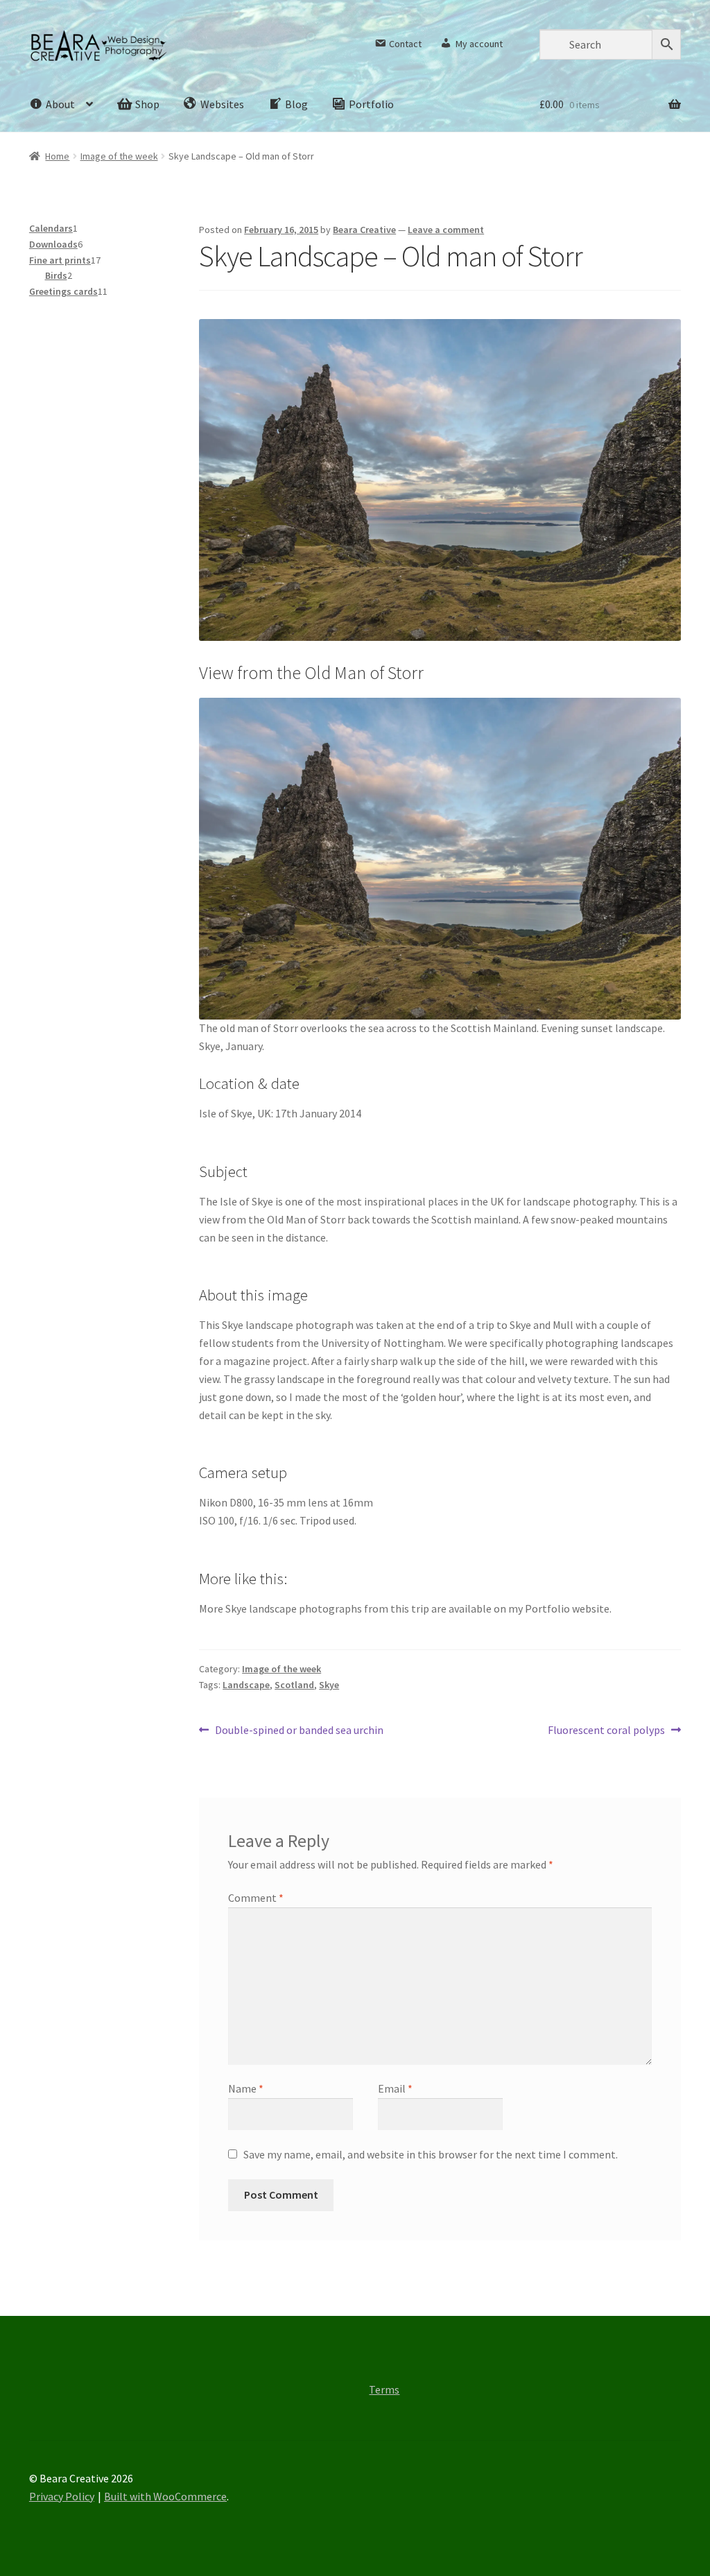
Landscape (246, 1685)
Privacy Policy (62, 2496)
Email (395, 2088)
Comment (256, 1898)
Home (57, 156)
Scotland (294, 1685)
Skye (329, 1685)
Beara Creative (364, 230)
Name (246, 2088)
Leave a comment (446, 230)
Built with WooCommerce (165, 2496)
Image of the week (119, 156)
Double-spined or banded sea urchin (299, 1731)
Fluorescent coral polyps (606, 1731)
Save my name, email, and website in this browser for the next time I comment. (431, 2154)
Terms (384, 2389)
